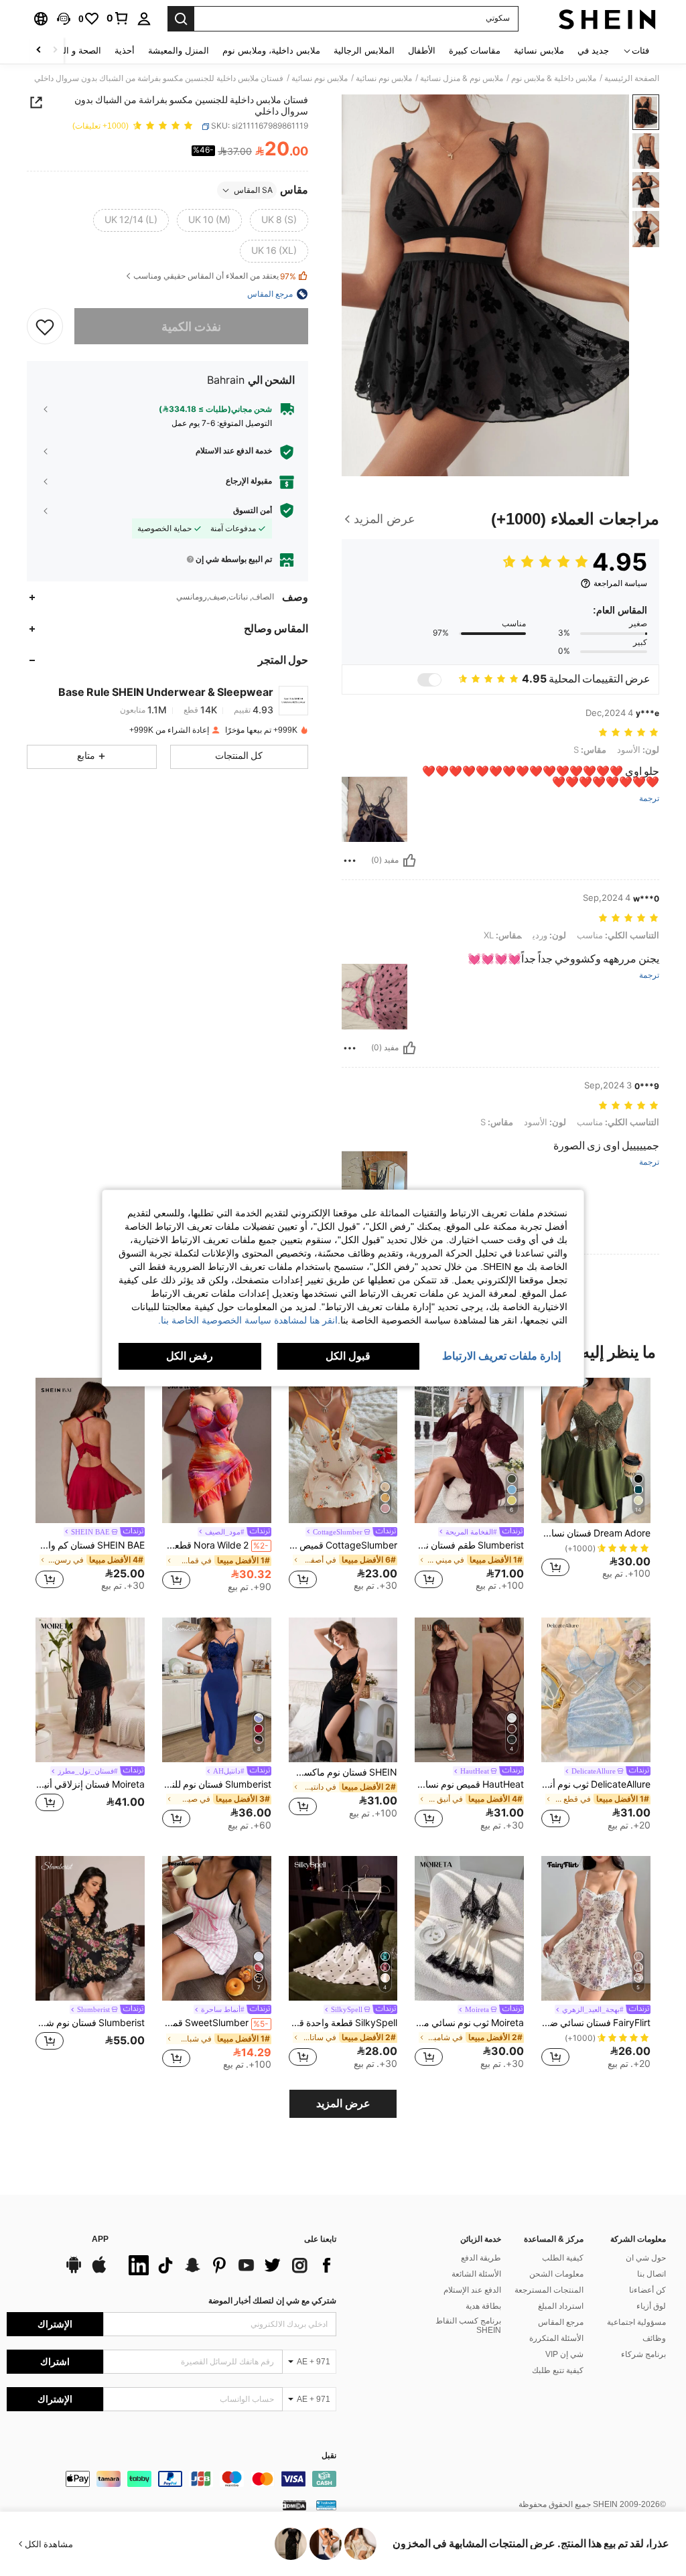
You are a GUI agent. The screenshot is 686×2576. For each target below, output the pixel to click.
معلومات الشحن (556, 2274)
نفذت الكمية (191, 327)
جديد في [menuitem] (593, 51)
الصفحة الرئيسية (632, 78)
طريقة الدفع (481, 2258)
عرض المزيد (343, 2103)
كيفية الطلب (563, 2258)
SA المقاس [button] (253, 190)
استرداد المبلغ (561, 2306)
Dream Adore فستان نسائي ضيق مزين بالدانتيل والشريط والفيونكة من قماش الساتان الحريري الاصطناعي (596, 1533)
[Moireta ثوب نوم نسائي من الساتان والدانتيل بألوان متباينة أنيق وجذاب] (469, 1929)
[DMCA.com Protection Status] (294, 2505)
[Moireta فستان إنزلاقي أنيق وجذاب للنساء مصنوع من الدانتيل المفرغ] (90, 1690)
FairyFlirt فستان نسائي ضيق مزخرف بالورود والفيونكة (596, 2023)
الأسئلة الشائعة (476, 2274)
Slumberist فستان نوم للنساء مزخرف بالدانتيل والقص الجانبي (217, 1784)
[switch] (429, 680)
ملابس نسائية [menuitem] (539, 51)
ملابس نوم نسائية (384, 78)
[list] (229, 2265)
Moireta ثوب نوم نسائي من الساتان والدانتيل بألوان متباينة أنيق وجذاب (469, 2023)
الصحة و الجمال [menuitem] (73, 51)
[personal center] (144, 19)
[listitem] (596, 1483)
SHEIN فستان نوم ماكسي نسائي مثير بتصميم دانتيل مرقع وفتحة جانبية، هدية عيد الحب (343, 1772)
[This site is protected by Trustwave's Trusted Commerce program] (326, 2505)
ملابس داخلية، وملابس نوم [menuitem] (271, 51)
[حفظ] (45, 326)
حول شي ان (646, 2258)
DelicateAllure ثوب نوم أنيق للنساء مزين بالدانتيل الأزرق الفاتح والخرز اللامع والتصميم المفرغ (596, 1784)
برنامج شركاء (643, 2354)
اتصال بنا (651, 2274)
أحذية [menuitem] (125, 51)
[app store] (99, 2271)
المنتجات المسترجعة (549, 2290)
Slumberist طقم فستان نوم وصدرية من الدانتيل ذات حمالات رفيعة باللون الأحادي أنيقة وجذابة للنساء (469, 1545)
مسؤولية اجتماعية (636, 2322)
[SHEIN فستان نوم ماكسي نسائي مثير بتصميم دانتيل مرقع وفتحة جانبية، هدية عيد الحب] (343, 1690)
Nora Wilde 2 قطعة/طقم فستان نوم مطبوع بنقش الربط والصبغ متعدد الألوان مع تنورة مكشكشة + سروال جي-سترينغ (215, 1545)
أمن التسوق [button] (253, 510)
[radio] (279, 220)
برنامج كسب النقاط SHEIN (468, 2325)
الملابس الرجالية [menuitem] (364, 51)
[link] (118, 18)
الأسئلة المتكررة (556, 2338)
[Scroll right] (39, 51)
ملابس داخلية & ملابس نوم (554, 78)
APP (100, 2239)
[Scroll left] (55, 51)
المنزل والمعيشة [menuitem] (179, 51)
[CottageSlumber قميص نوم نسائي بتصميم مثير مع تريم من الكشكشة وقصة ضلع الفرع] (343, 1450)
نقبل (329, 2456)
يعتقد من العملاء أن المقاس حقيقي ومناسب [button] (215, 276)
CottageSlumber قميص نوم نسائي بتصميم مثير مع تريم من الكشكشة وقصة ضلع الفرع (343, 1545)
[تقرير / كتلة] (350, 861)
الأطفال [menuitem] (422, 51)
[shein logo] (607, 19)
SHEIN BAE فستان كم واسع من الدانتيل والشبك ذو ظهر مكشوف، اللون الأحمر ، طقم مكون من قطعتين (90, 1545)
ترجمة (649, 799)
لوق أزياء (651, 2306)
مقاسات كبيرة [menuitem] (475, 51)
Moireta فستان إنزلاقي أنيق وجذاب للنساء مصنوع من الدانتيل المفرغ (90, 1784)
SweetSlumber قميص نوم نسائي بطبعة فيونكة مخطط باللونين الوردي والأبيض (215, 2023)
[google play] (74, 2271)
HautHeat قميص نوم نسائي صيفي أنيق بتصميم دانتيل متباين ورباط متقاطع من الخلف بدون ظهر (469, 1784)
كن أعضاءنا (647, 2290)
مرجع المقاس (561, 2322)
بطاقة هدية (483, 2306)
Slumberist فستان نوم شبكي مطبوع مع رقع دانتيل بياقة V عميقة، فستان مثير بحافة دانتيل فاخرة (90, 2023)
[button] (64, 19)
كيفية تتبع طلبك (558, 2370)
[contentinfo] (171, 2479)
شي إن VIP (564, 2354)
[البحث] (181, 19)
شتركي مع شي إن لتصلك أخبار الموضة (272, 2301)
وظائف (654, 2338)
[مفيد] (409, 861)
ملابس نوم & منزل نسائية (462, 78)
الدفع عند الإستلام (472, 2290)
